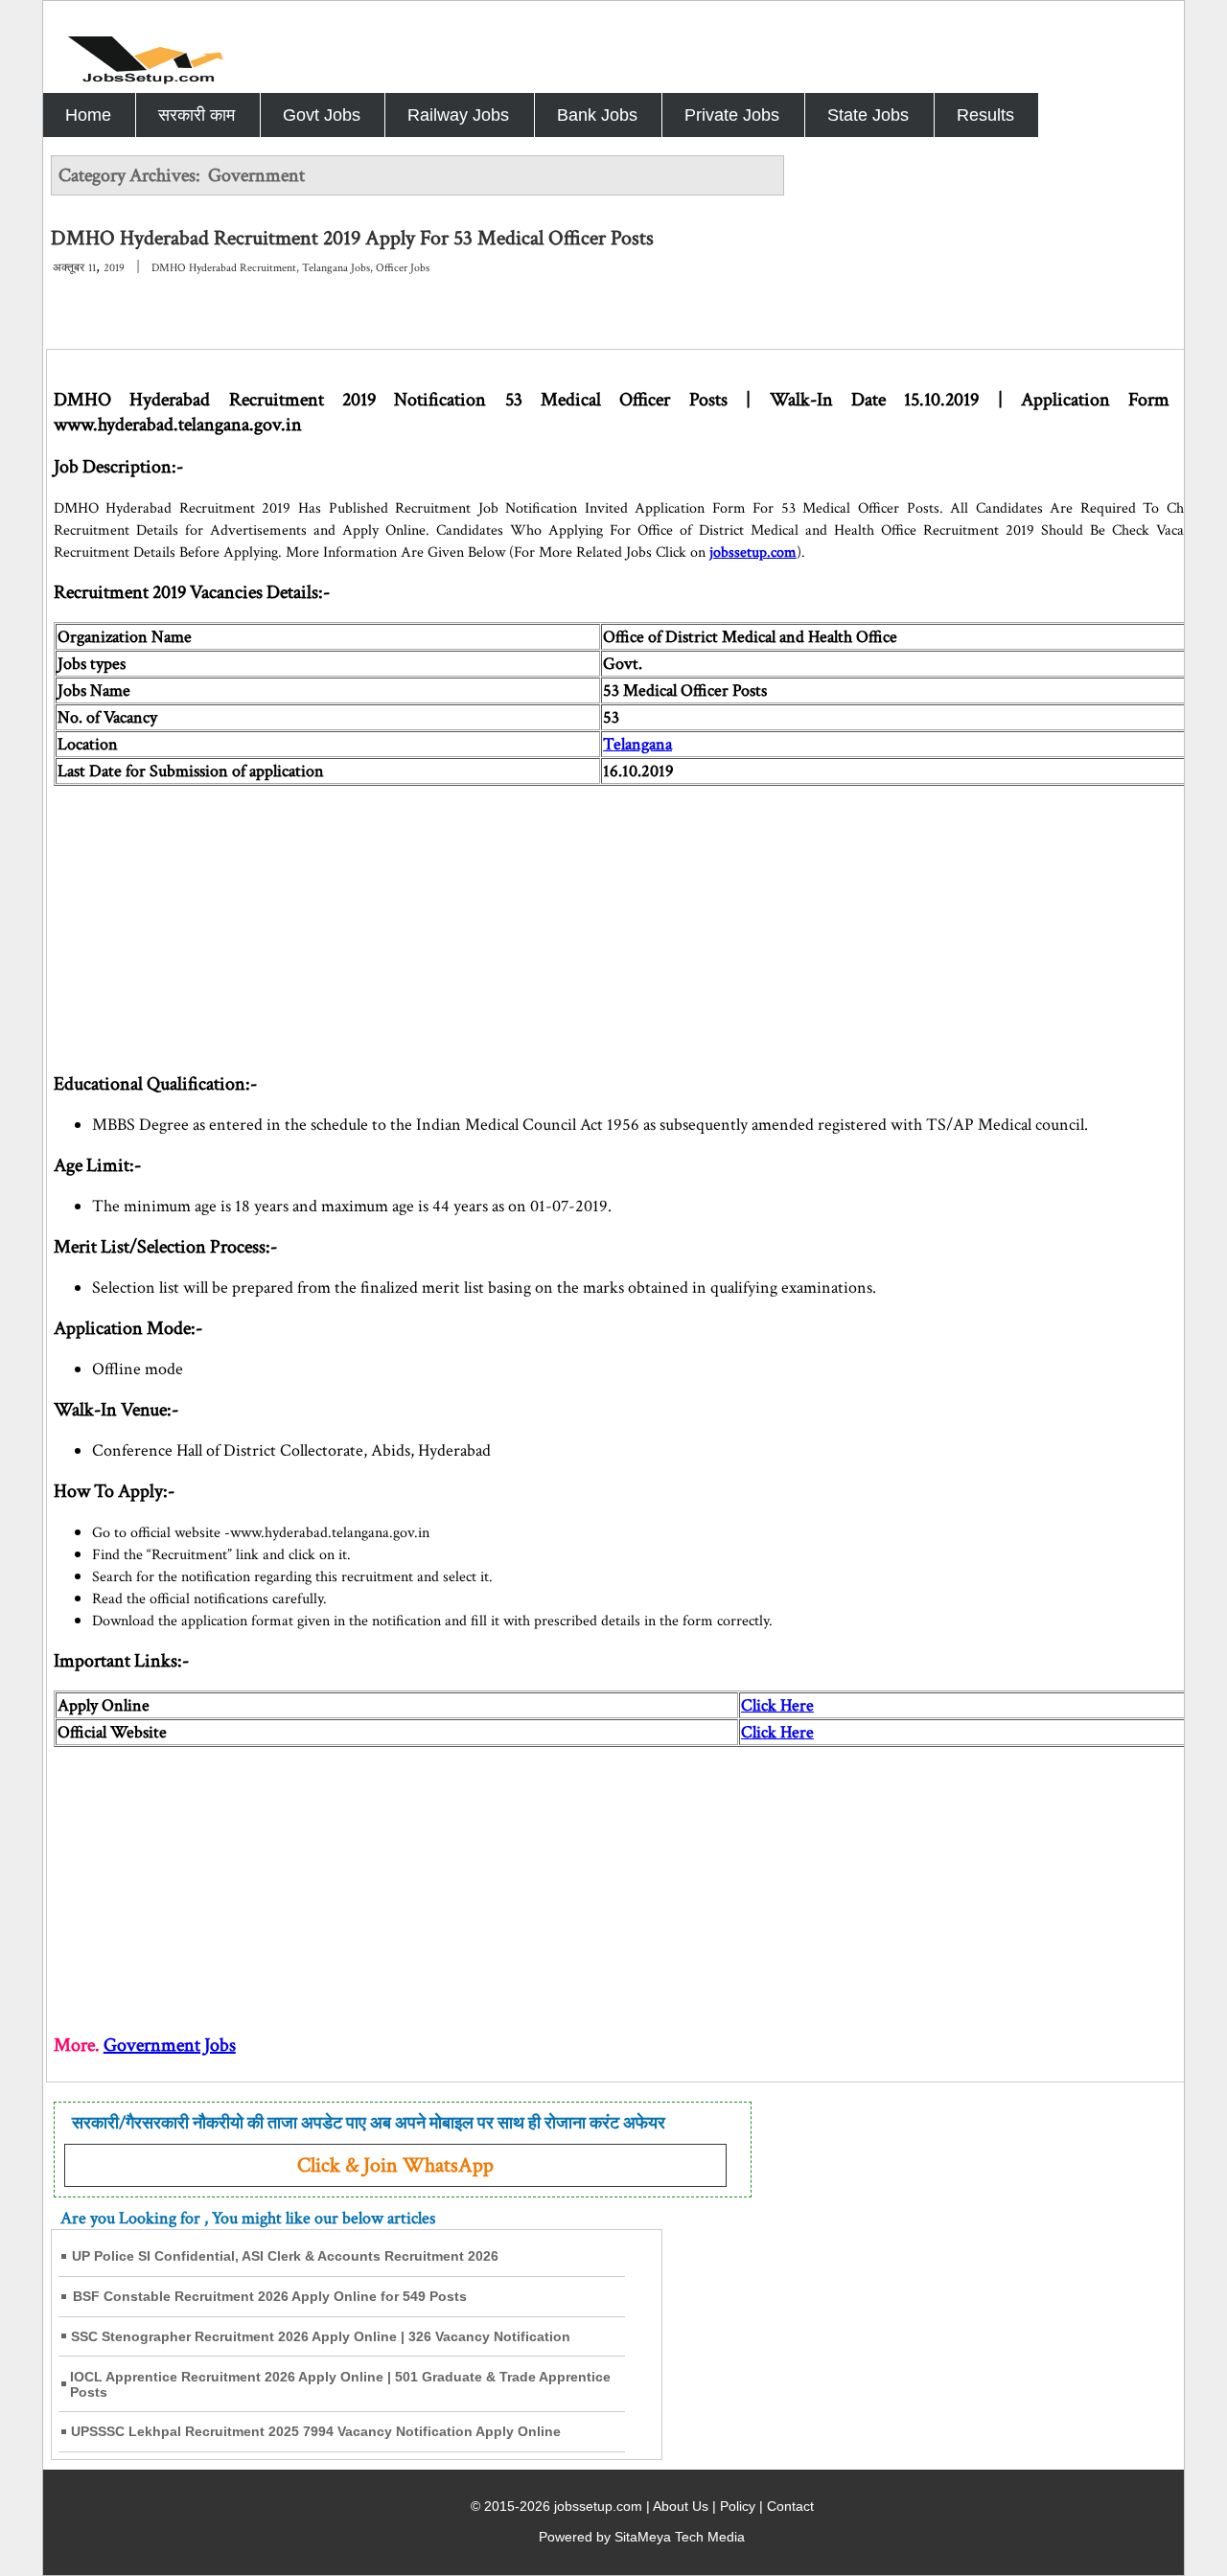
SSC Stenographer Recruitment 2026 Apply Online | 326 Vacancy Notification (321, 2336)
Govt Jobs (322, 115)
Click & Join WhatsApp (395, 2165)
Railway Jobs (458, 115)
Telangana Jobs (336, 268)
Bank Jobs (597, 115)
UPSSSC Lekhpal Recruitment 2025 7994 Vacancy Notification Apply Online (316, 2431)
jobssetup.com (753, 552)
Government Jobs (170, 2045)
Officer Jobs (403, 268)
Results (985, 115)
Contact (790, 2506)
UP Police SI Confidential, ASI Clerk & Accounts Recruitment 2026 (285, 2256)
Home (88, 115)
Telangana (637, 744)
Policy (738, 2506)
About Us (681, 2506)
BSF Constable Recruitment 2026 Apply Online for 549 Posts (270, 2296)
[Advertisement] (629, 920)
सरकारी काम (197, 115)
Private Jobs (732, 115)
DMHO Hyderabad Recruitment (224, 268)
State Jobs (868, 115)
